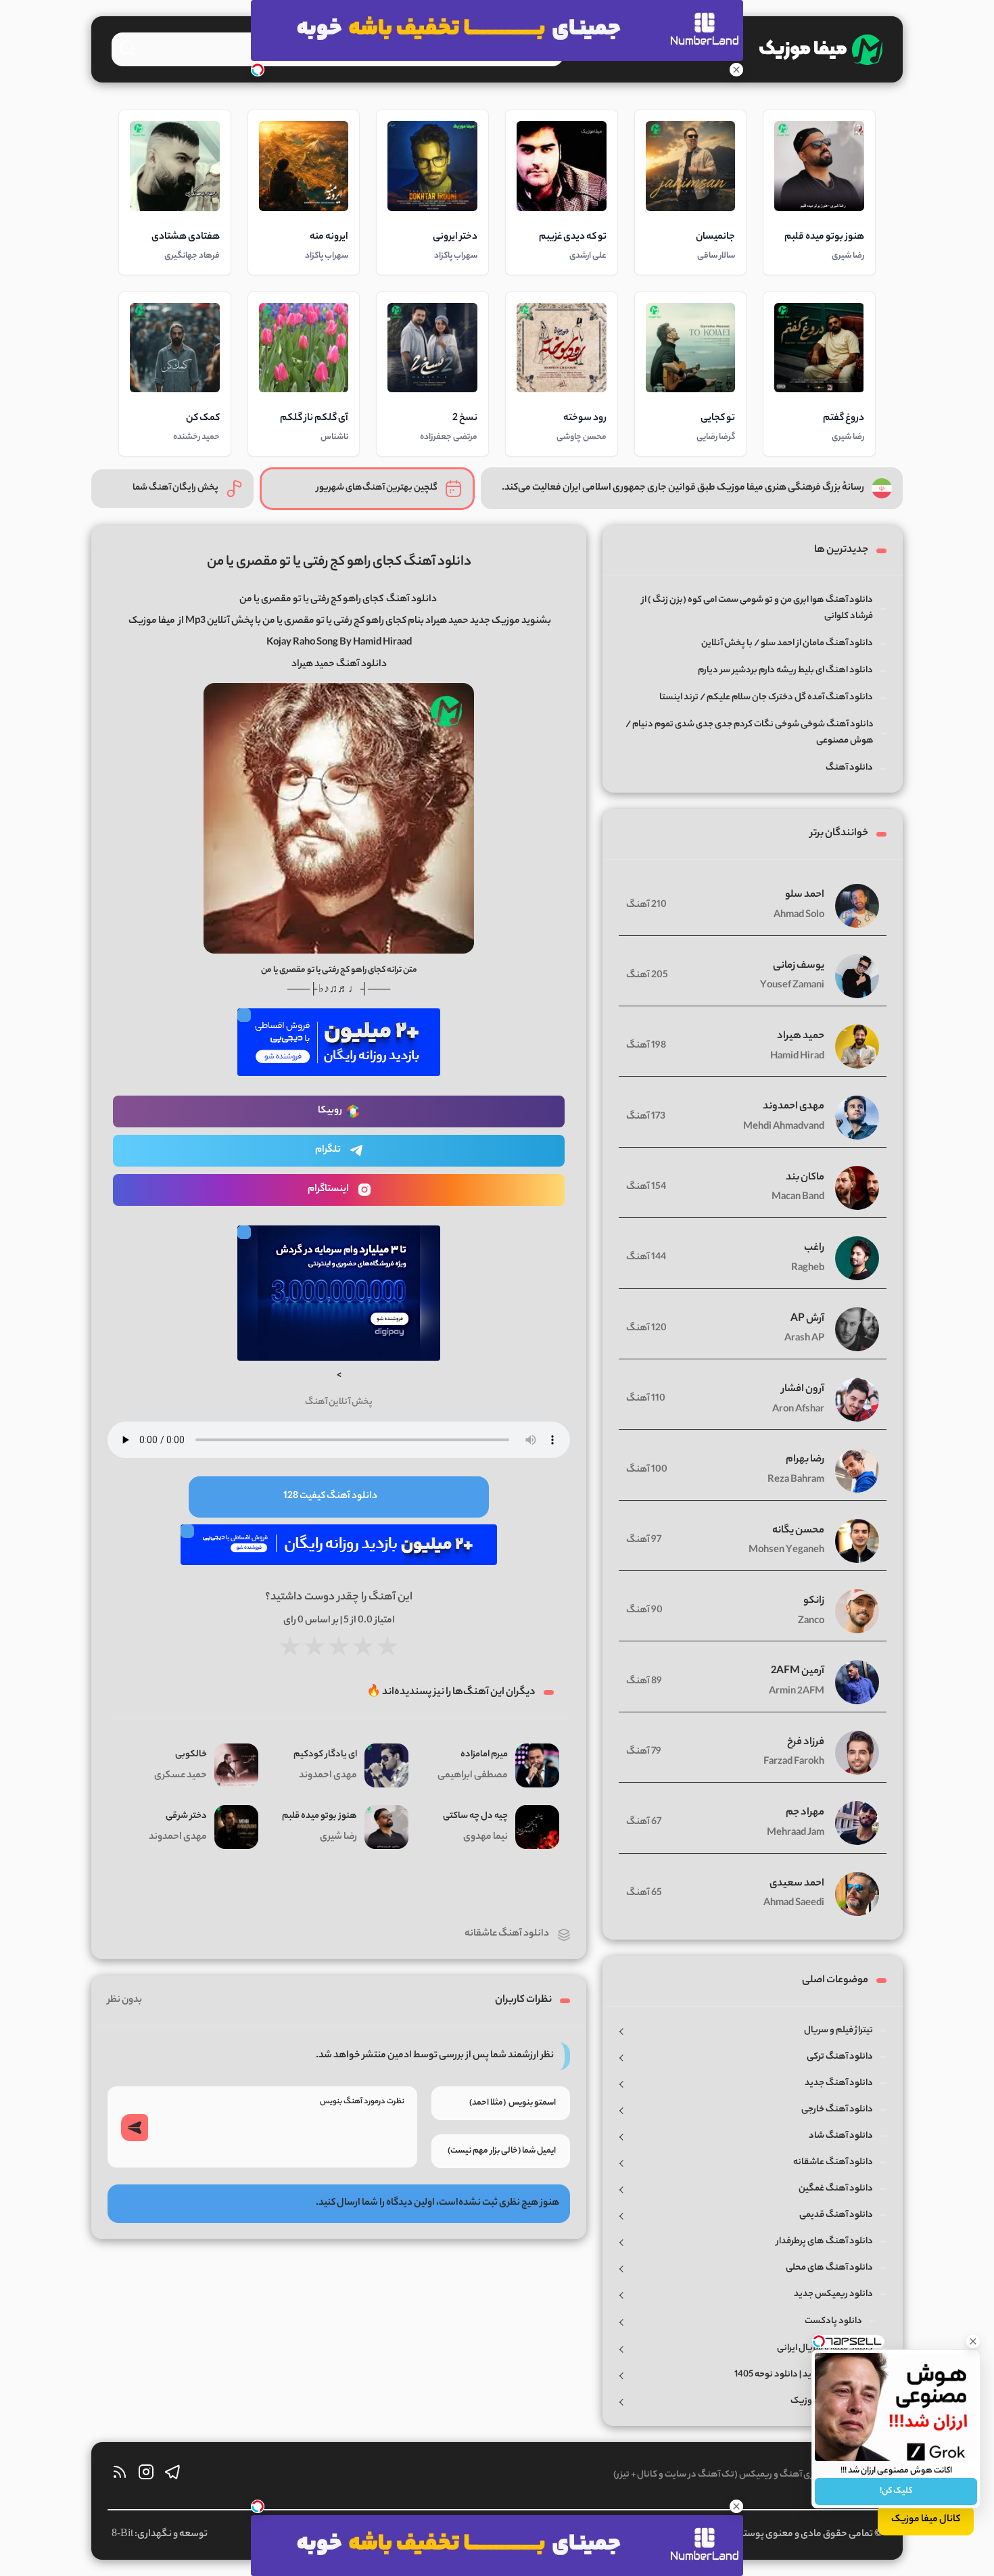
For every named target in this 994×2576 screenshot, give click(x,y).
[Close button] (973, 2341)
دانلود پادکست (833, 2321)
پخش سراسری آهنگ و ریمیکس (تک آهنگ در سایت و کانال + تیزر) (734, 2475)
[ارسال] (135, 2128)
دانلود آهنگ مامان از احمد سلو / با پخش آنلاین (787, 643)
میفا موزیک (152, 622)
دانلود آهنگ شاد (841, 2136)
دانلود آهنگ (411, 600)
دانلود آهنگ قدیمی (836, 2215)
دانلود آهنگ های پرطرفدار (825, 2242)
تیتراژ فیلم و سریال (838, 2031)
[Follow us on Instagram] (146, 2476)
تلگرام (328, 1150)
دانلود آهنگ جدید (839, 2083)
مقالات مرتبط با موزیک (832, 2401)
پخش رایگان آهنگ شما (175, 488)
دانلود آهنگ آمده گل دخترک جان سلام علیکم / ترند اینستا (766, 698)
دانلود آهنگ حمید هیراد (339, 665)
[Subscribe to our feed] (120, 2476)
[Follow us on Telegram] (172, 2476)
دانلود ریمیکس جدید (833, 2294)
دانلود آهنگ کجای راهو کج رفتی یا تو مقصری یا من (339, 562)
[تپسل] (258, 70)
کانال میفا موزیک (926, 2520)
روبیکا (330, 1111)
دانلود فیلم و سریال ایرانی (825, 2348)
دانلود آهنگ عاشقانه (507, 1934)
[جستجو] (127, 48)
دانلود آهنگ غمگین (836, 2189)
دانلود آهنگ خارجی (837, 2110)
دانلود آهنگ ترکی (840, 2057)
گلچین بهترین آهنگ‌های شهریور (377, 488)
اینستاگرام (328, 1190)
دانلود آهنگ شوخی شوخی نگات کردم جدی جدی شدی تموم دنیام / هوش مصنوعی (750, 733)
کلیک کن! (896, 2491)
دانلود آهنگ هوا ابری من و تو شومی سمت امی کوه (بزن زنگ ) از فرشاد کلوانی (757, 608)
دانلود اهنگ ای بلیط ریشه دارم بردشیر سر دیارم (785, 671)
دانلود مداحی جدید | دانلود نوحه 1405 (804, 2375)
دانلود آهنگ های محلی (829, 2268)
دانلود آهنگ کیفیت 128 (330, 1497)
